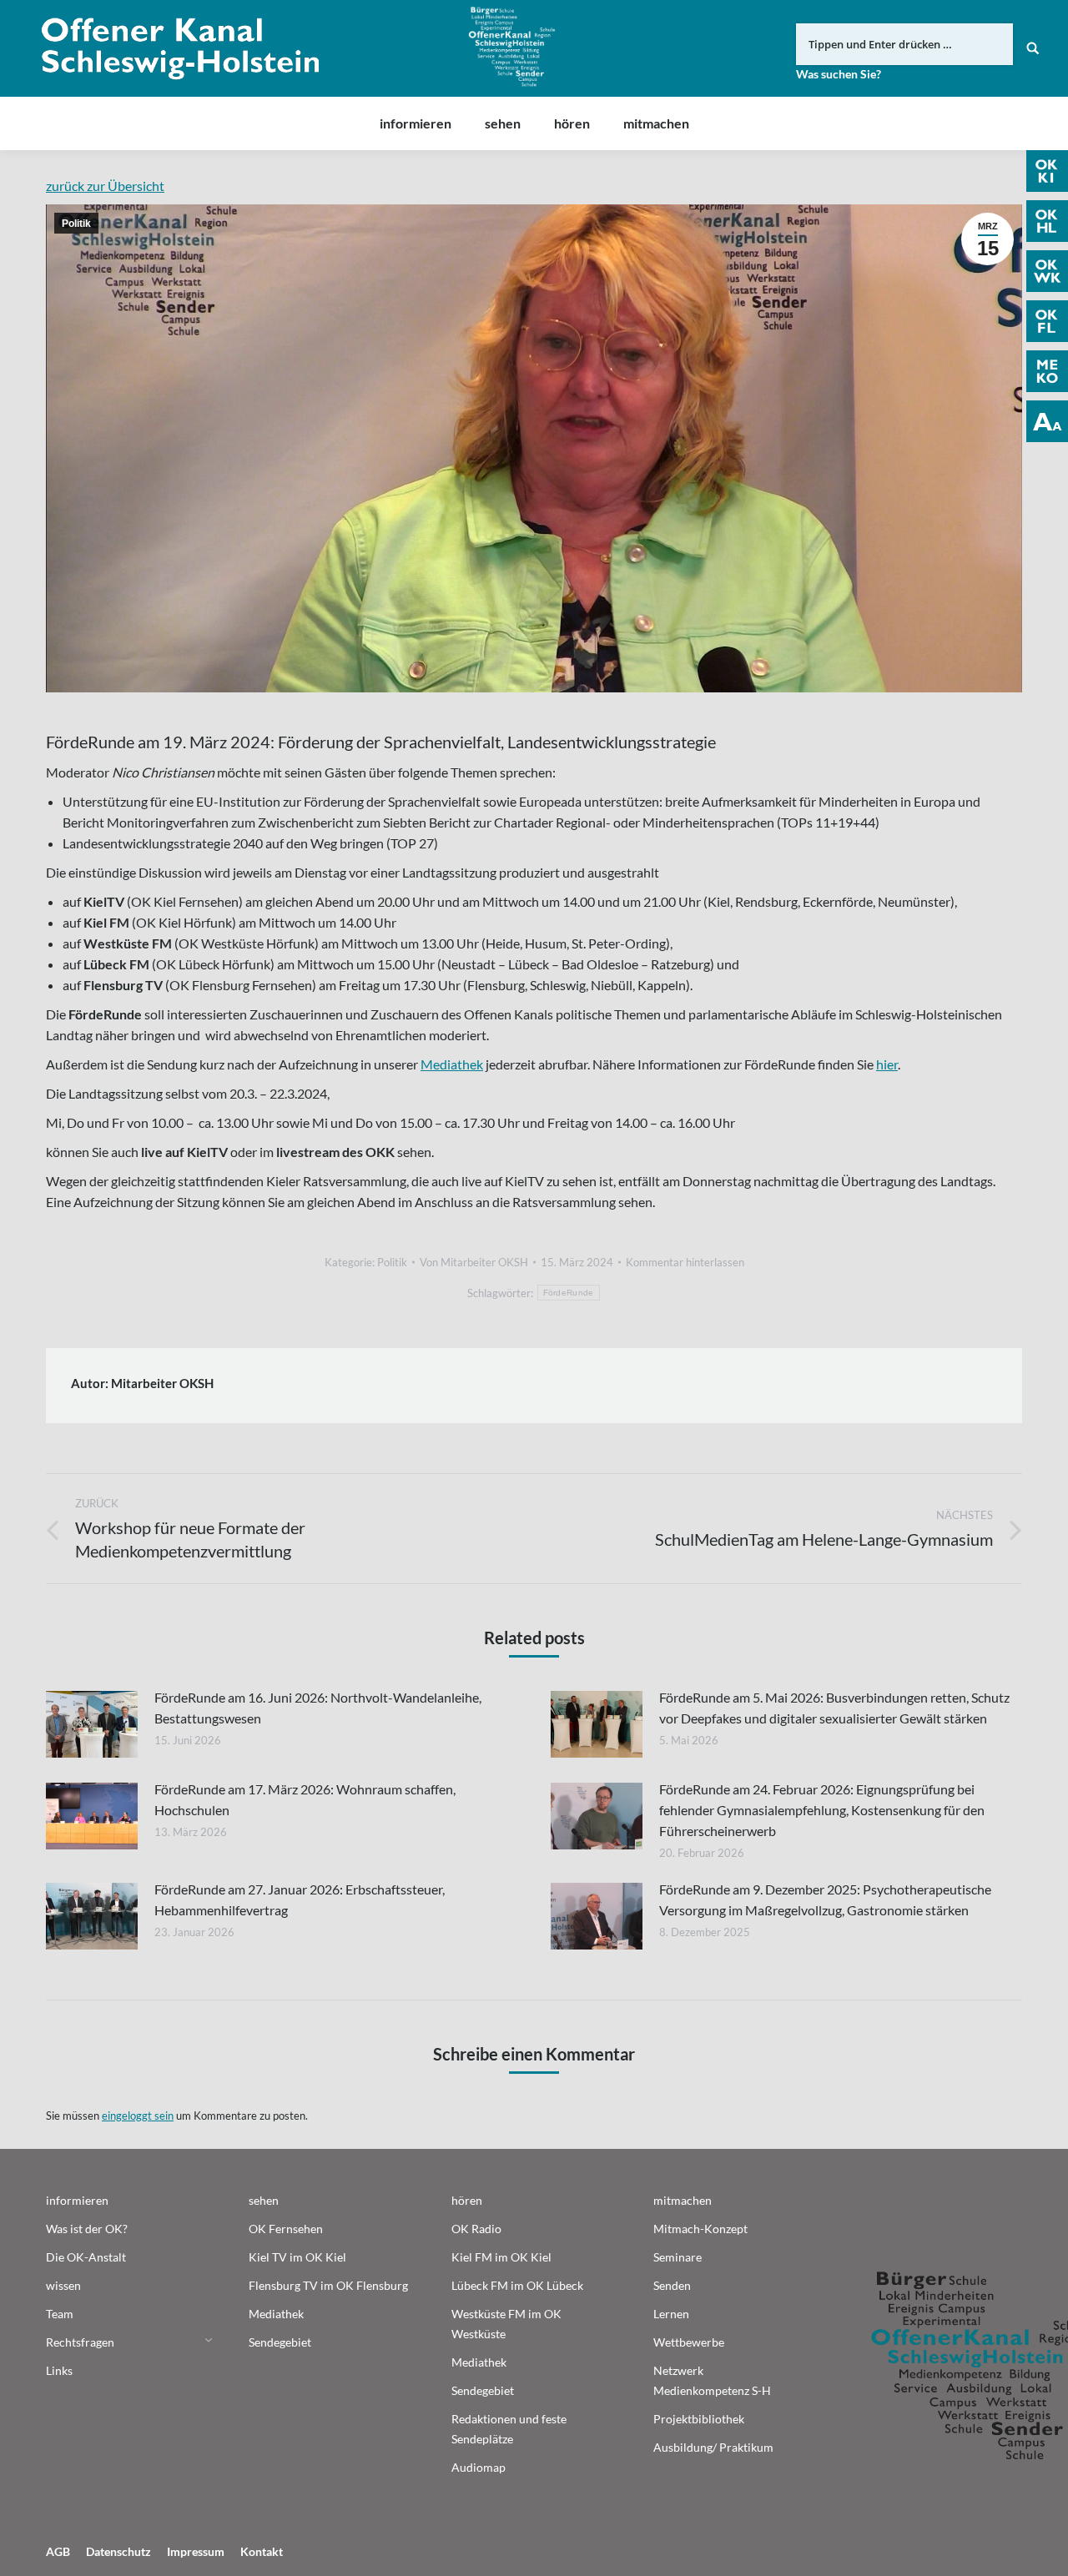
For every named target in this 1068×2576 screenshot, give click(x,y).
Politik (76, 224)
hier (887, 1064)
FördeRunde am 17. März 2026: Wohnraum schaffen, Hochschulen (305, 1799)
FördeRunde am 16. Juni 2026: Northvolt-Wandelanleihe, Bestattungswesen (318, 1708)
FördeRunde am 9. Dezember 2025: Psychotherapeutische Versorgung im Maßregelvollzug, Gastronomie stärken (825, 1899)
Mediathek (452, 1064)
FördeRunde (569, 1293)
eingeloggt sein (138, 2116)
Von (474, 1262)
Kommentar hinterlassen (685, 1262)
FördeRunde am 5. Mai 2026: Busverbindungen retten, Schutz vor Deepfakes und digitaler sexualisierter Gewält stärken (834, 1708)
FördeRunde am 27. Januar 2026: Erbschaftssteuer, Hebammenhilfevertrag (300, 1899)
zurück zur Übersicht (105, 186)
